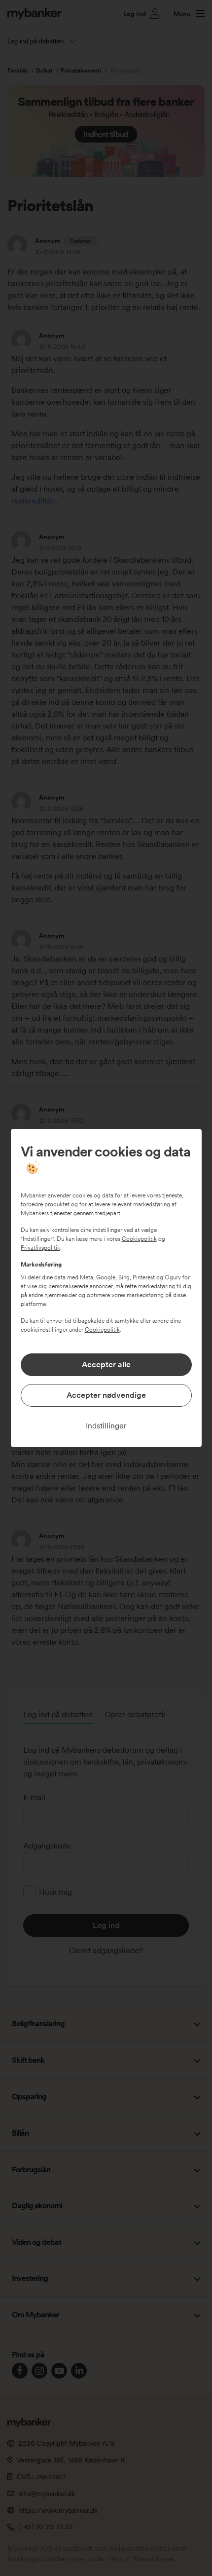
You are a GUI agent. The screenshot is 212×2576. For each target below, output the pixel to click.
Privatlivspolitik (40, 1248)
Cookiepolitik (139, 1239)
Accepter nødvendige (106, 1395)
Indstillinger (106, 1426)
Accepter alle (106, 1365)
